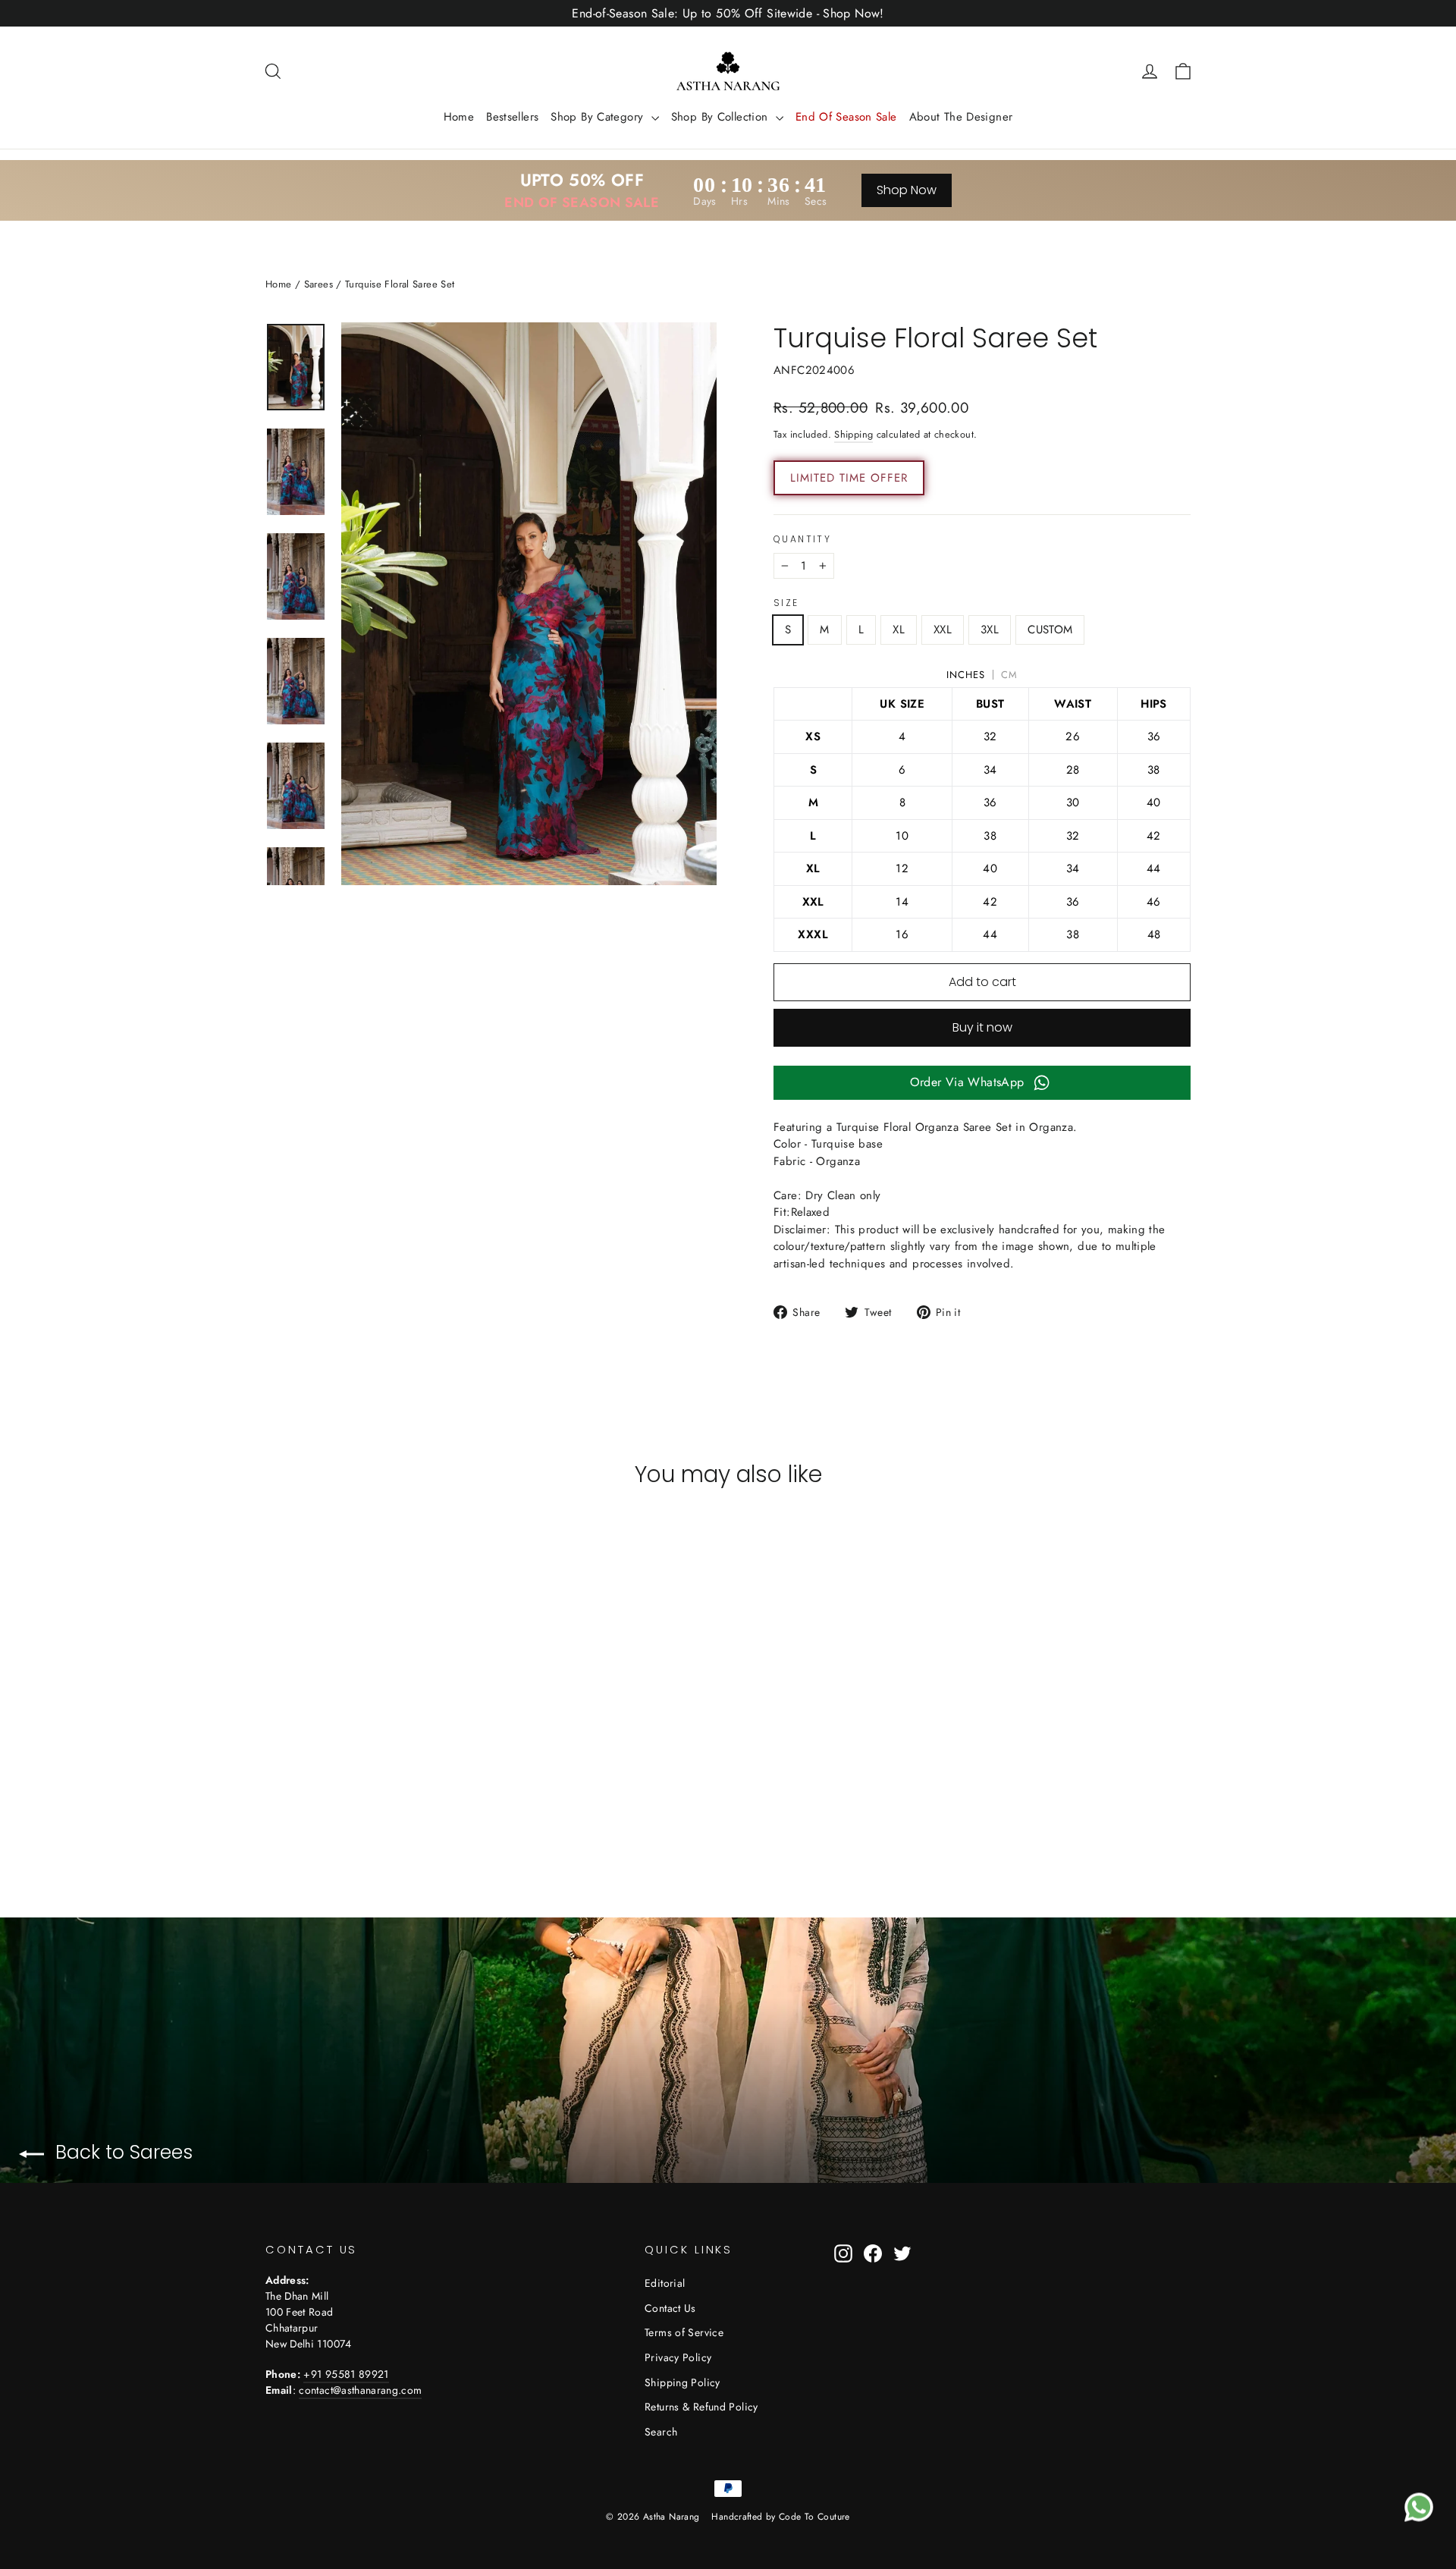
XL (899, 630)
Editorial (665, 2283)
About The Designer (961, 117)
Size (786, 603)
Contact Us (670, 2308)
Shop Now (907, 190)
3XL (990, 630)
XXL (943, 630)
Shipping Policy (682, 2382)
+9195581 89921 (346, 2374)
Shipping (854, 434)
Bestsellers (512, 117)
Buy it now (982, 1027)
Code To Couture (814, 2517)
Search (661, 2432)
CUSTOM (1050, 630)
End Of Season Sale (846, 117)
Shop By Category (599, 117)
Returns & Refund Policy (701, 2407)
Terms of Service (684, 2332)
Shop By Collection (722, 117)
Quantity (802, 539)
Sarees (318, 284)
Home (459, 117)
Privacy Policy (678, 2357)
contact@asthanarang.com (360, 2390)
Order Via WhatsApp (967, 1082)
